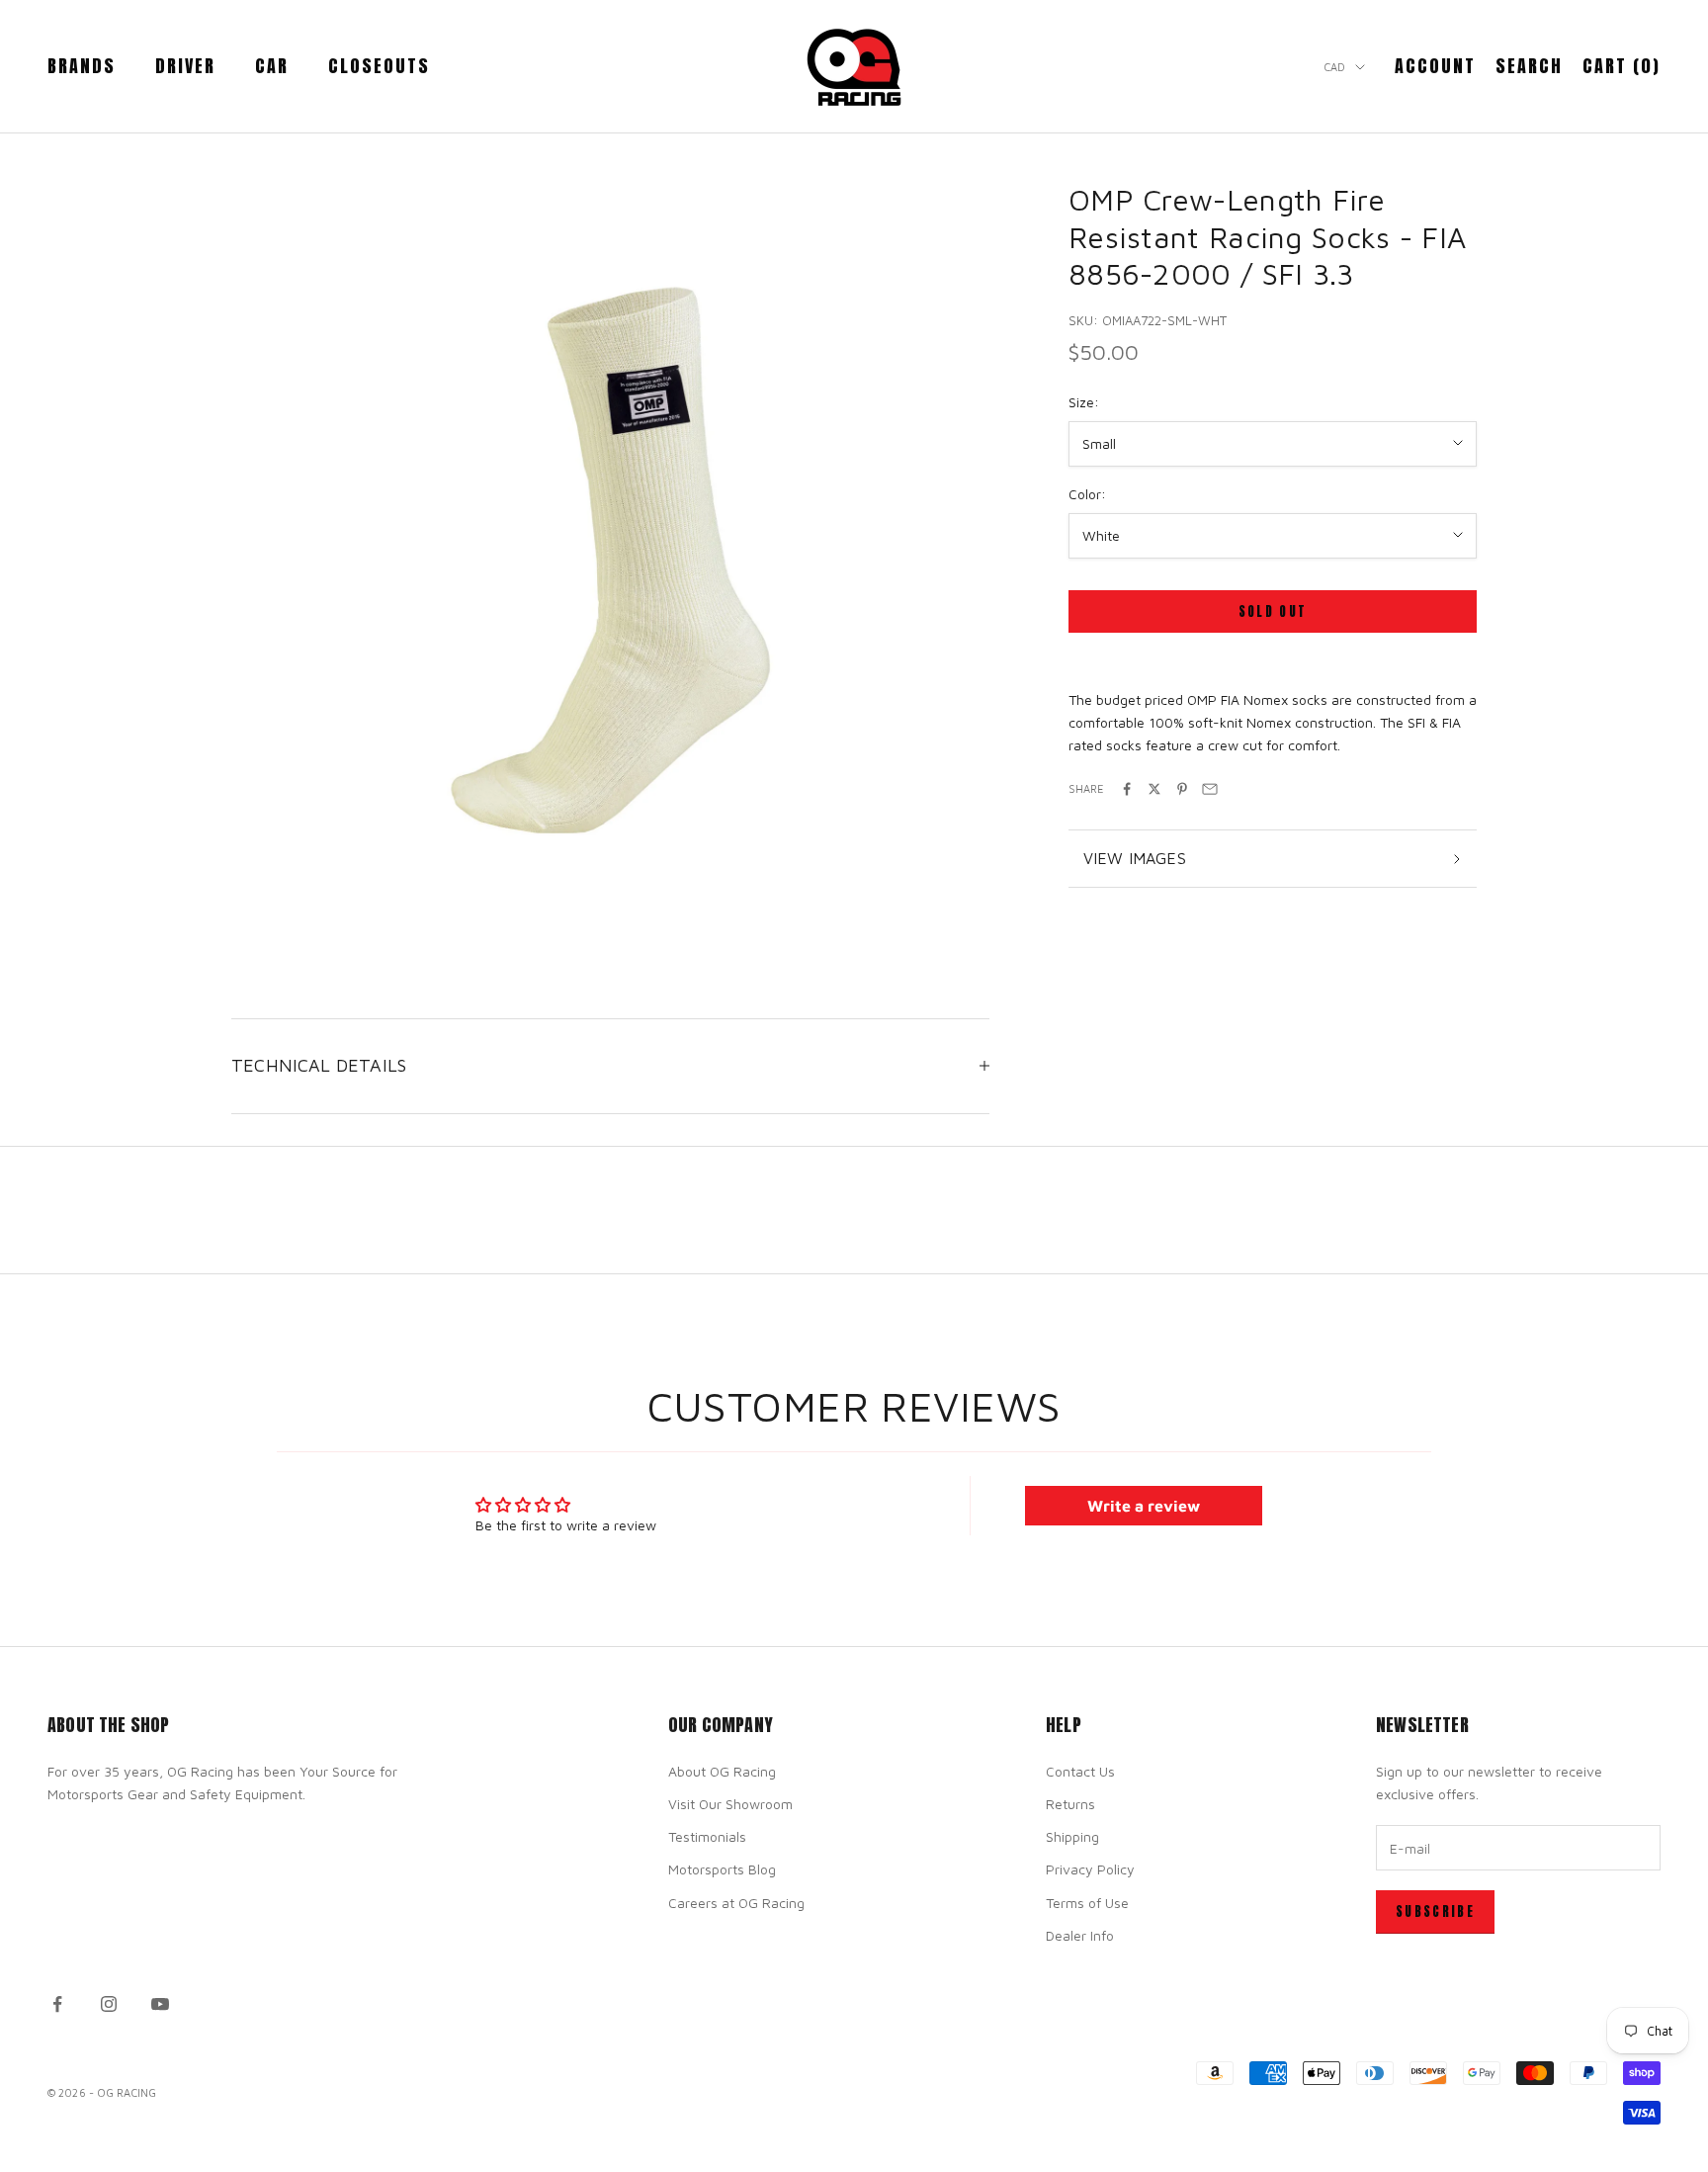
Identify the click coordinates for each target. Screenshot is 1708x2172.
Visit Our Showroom (730, 1804)
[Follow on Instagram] (109, 2004)
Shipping (1072, 1836)
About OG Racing (722, 1771)
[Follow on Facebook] (57, 2004)
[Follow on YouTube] (160, 2004)
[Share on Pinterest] (1182, 789)
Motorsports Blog (722, 1869)
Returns (1070, 1804)
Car (272, 66)
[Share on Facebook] (1127, 789)
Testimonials (707, 1836)
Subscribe (1435, 1911)
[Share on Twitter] (1154, 789)
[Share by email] (1210, 789)
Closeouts (379, 66)
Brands (82, 66)
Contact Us (1080, 1771)
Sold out (1273, 611)
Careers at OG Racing (736, 1903)
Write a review (1144, 1506)
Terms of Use (1087, 1903)
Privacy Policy (1090, 1869)
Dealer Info (1080, 1935)
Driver (185, 66)
